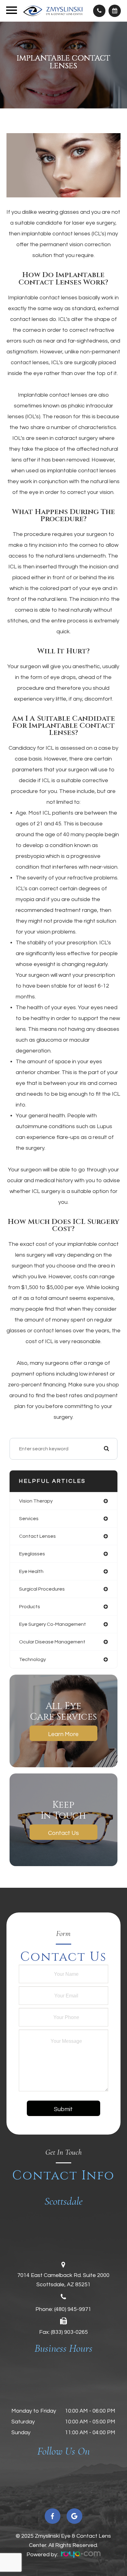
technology (33, 1659)
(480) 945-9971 (73, 2309)
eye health (31, 1571)
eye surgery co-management (53, 1624)
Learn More (63, 1734)
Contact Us (63, 1833)
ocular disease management (52, 1642)
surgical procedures (42, 1589)
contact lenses (37, 1536)
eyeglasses (32, 1554)
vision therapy (36, 1501)
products (30, 1607)
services (29, 1519)
